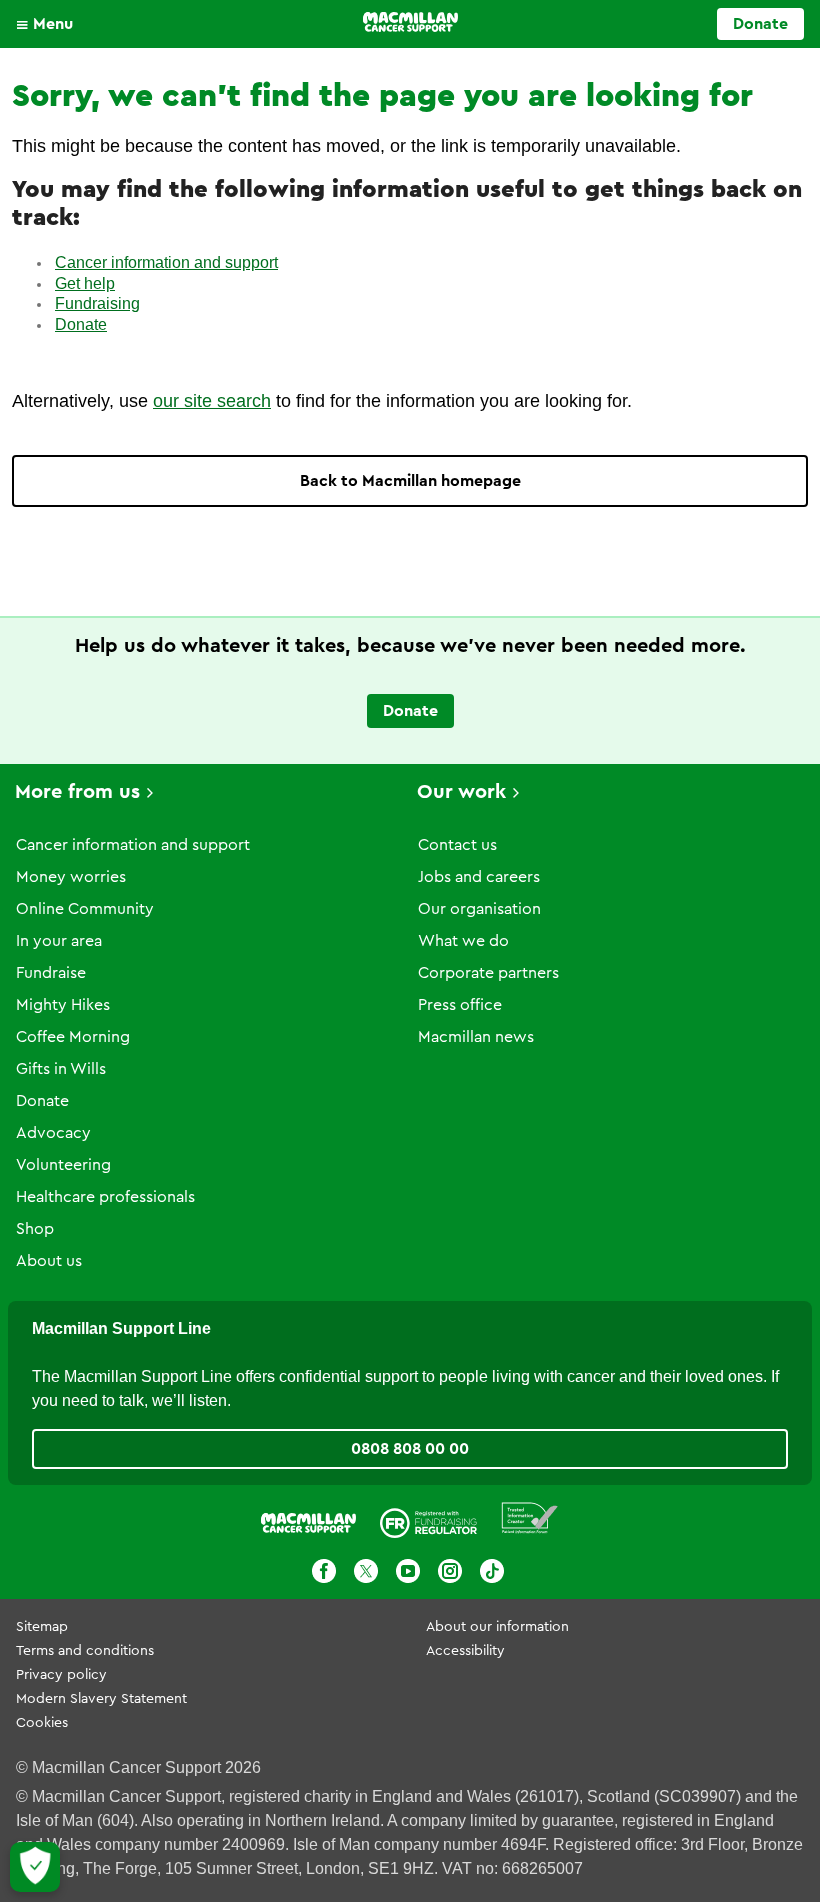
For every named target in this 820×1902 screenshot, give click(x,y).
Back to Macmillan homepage (410, 481)
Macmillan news (476, 1037)
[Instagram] (450, 1571)
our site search (212, 401)
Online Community (85, 909)
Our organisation (479, 909)
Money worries (71, 877)
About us (49, 1261)
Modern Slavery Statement (101, 1699)
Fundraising (97, 303)
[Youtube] (408, 1571)
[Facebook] (324, 1571)
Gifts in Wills (61, 1069)
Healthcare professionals (105, 1197)
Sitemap (42, 1627)
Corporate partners (488, 973)
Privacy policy (61, 1675)
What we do (463, 941)
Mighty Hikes (63, 1005)
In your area (59, 941)
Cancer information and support (166, 262)
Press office (460, 1005)
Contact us (457, 845)
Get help (85, 283)
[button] (49, 24)
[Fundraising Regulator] (428, 1518)
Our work (461, 792)
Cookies (42, 1723)
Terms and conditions (85, 1651)
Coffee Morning (73, 1037)
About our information (497, 1627)
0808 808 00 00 (410, 1449)
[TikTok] (492, 1571)
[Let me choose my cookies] (35, 1867)
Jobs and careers (479, 877)
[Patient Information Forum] (530, 1518)
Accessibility (465, 1651)
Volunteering (63, 1165)
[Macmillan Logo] (410, 22)
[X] (366, 1571)
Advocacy (53, 1133)
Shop (35, 1229)
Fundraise (51, 973)
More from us (77, 792)
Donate (760, 24)
